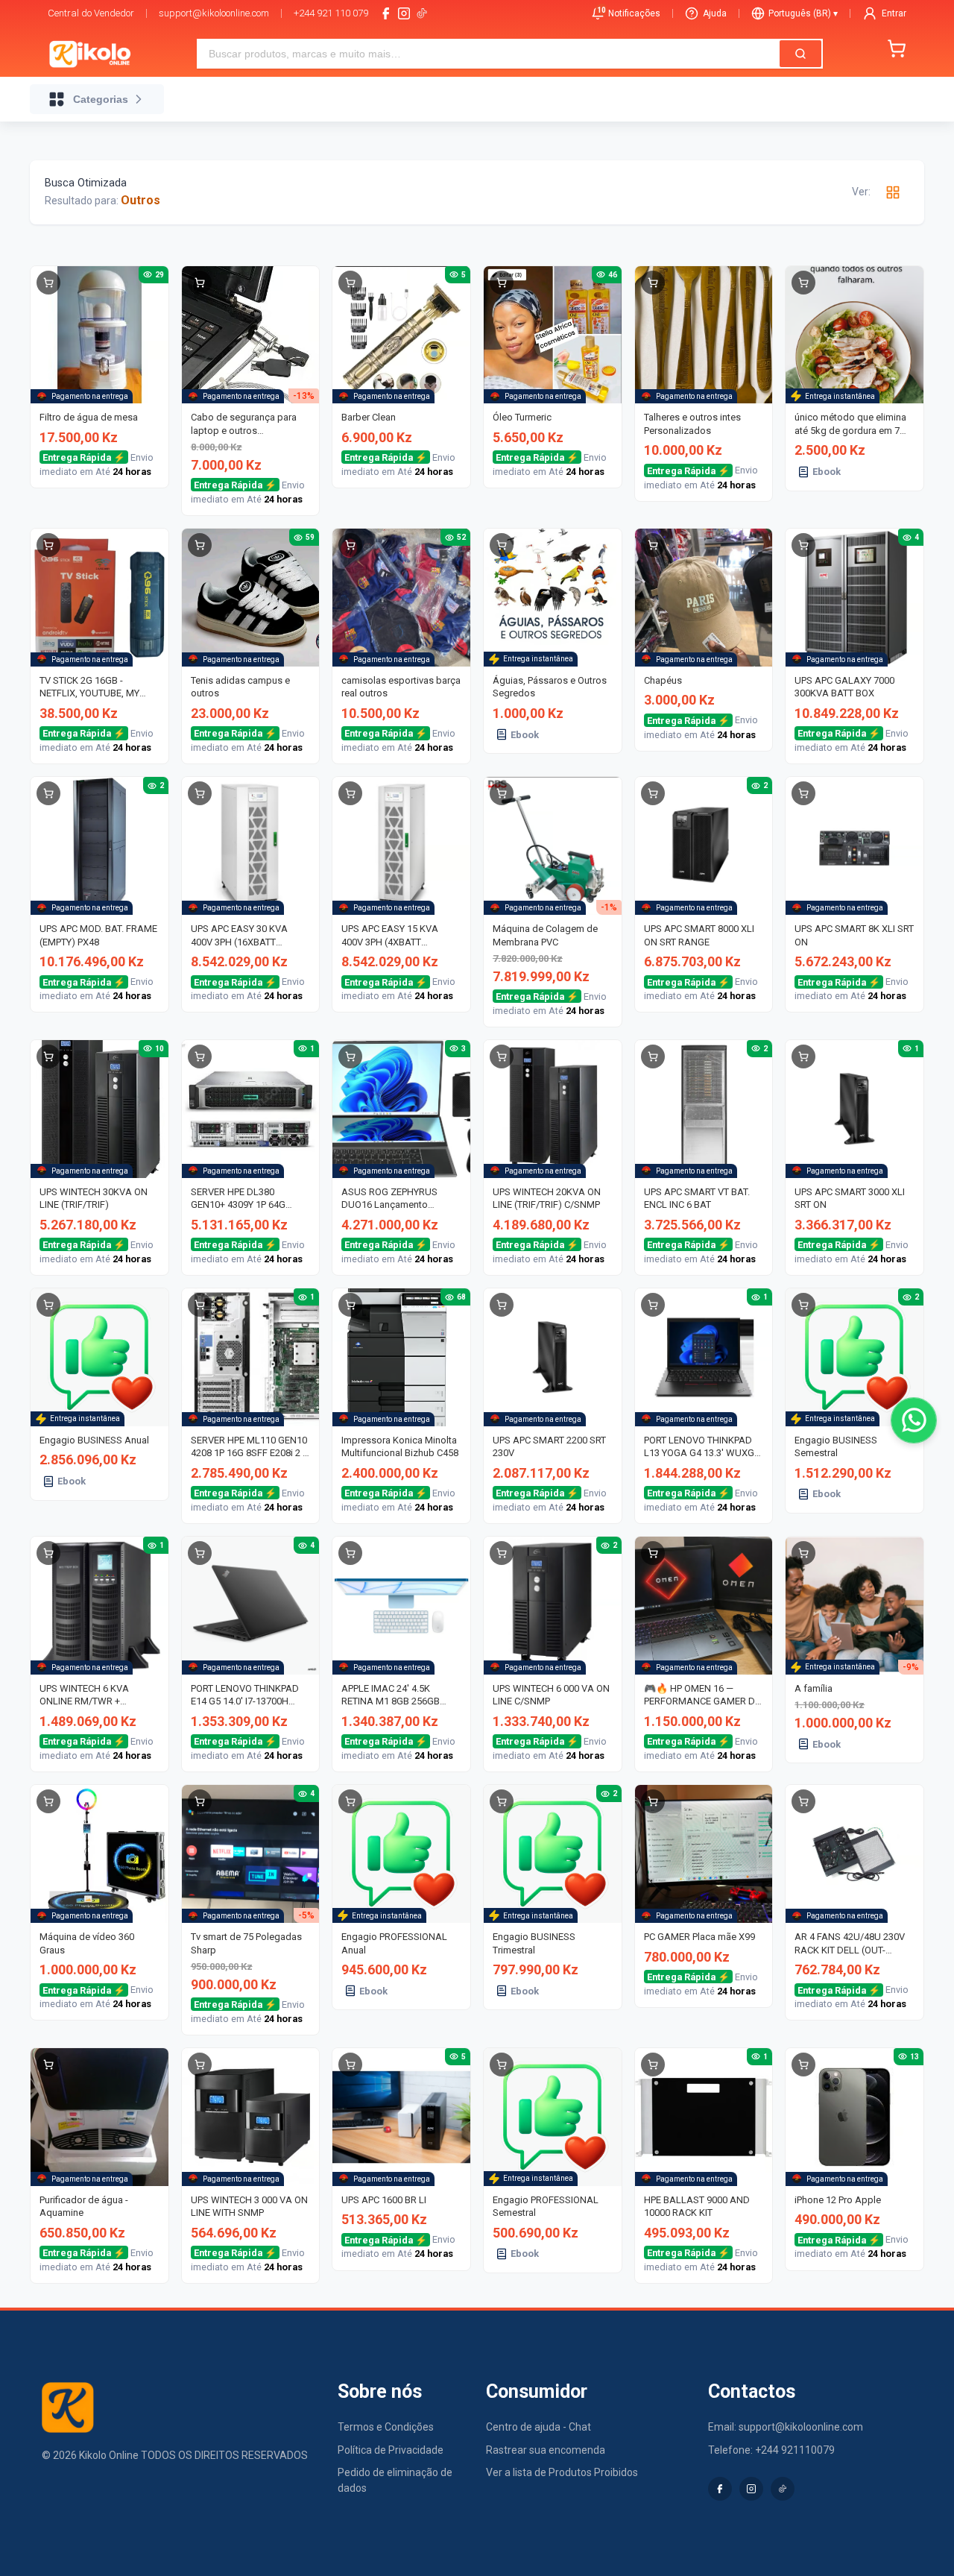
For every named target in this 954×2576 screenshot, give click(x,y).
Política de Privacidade (391, 2450)
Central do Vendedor (91, 13)
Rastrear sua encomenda (546, 2450)
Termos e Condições (386, 2427)
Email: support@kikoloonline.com (786, 2427)
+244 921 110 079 (331, 13)
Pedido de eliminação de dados (395, 2480)
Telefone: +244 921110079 (771, 2450)
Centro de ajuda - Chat (538, 2427)
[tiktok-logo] (422, 13)
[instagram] (404, 13)
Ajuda (715, 13)
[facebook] (386, 13)
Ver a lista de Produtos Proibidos (562, 2472)
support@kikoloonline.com (214, 13)
